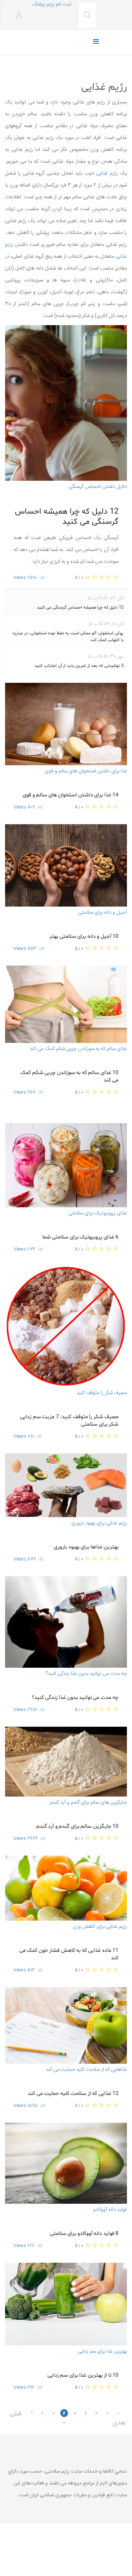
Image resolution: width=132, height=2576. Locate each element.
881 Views (25, 1436)
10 (64, 2422)
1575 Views (27, 2106)
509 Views (26, 807)
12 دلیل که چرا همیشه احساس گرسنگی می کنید (67, 517)
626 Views (25, 2246)
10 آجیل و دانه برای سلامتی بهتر (84, 936)
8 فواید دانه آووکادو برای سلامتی (84, 2234)
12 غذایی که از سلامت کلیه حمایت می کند (73, 2094)
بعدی (122, 2422)
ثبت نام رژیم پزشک (52, 4)
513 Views (26, 1970)
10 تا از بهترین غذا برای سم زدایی (83, 2375)
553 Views (26, 949)
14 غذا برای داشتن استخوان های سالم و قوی (71, 795)
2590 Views (27, 578)
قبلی (17, 2413)
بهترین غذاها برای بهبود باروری (86, 1547)
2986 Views (27, 1710)
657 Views (26, 1092)
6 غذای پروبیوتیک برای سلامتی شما (81, 1237)
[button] (16, 16)
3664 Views (27, 1839)
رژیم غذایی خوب (101, 173)
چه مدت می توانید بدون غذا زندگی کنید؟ (75, 1698)
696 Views (25, 2387)
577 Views (26, 1559)
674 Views (26, 1249)
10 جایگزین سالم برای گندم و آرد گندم (78, 1826)
